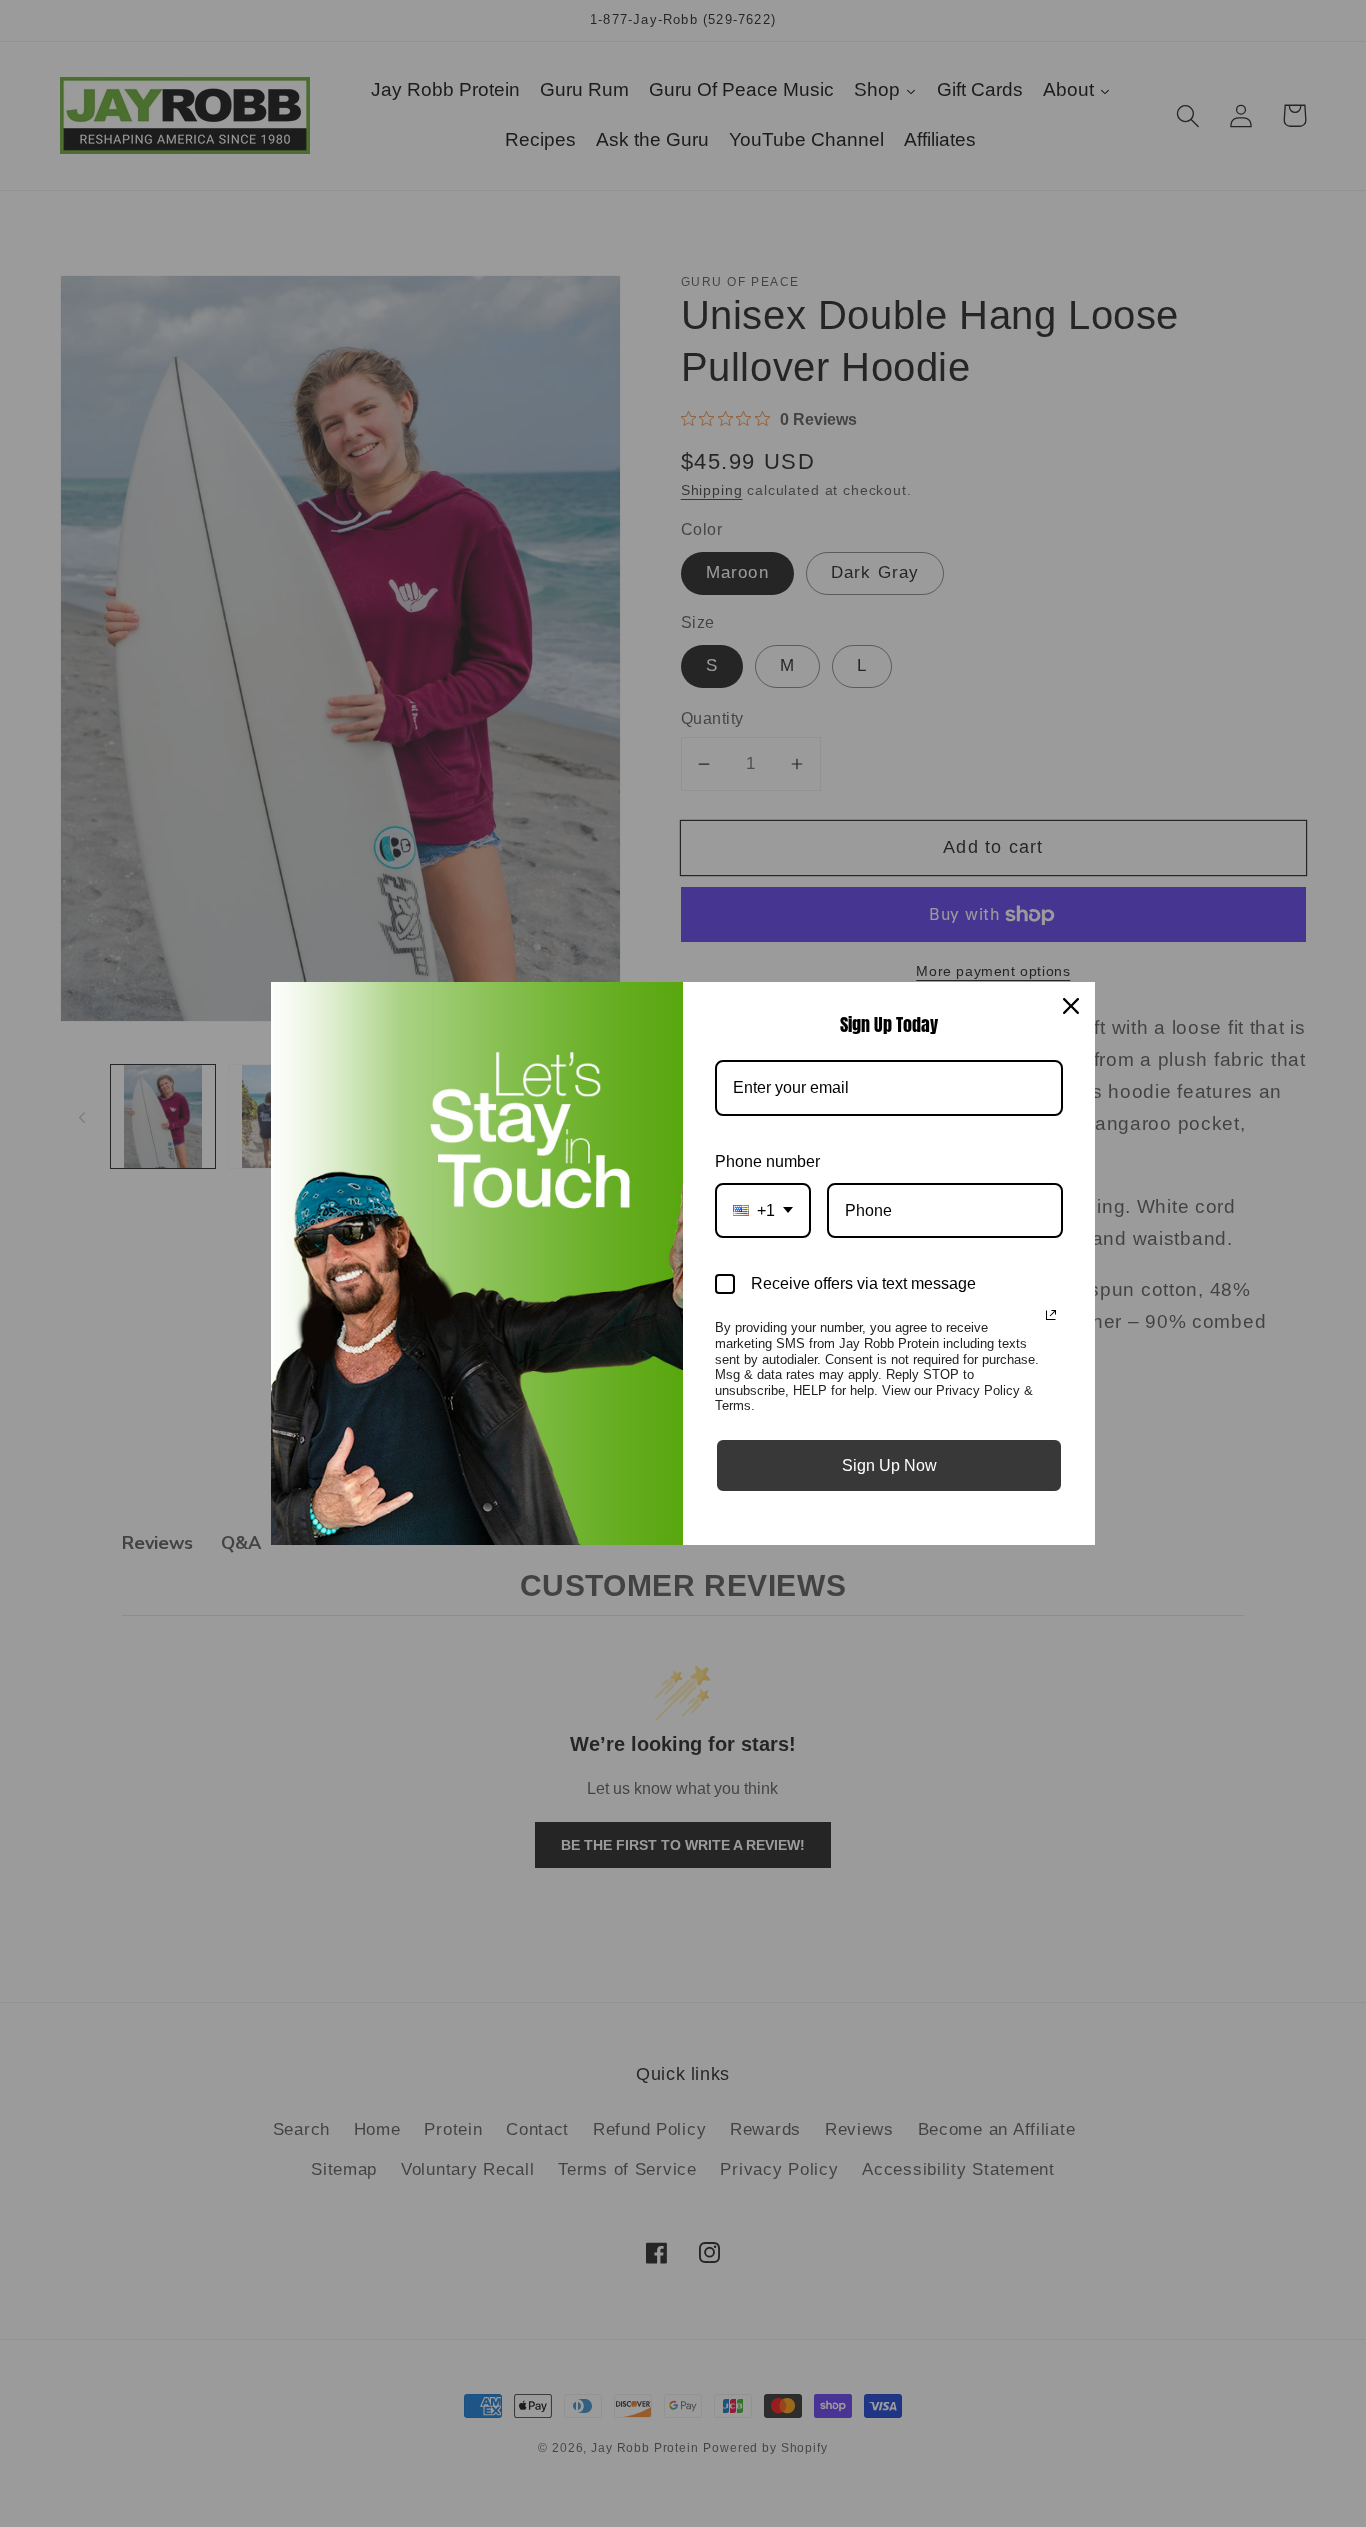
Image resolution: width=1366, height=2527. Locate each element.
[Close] (1071, 1006)
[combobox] (763, 1210)
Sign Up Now (889, 1465)
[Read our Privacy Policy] (1051, 1315)
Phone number (767, 1161)
